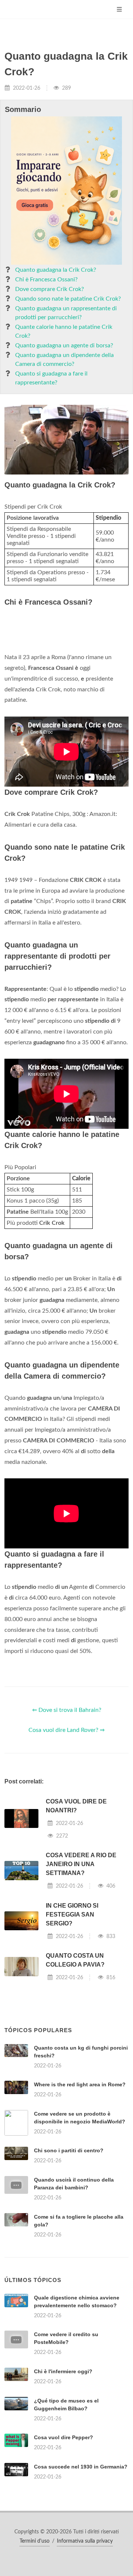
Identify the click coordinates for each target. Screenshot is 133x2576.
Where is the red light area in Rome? (80, 2177)
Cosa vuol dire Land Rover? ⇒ (66, 1823)
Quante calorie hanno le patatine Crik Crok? (64, 331)
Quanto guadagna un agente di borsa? (64, 345)
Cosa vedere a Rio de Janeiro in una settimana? (81, 1957)
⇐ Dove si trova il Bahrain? (67, 1803)
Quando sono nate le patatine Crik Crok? (68, 299)
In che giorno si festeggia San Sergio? (72, 2007)
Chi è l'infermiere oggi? (63, 2557)
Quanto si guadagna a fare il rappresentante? (51, 378)
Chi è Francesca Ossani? (46, 280)
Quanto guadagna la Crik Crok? (56, 270)
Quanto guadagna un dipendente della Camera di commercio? (64, 360)
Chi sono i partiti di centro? (69, 2243)
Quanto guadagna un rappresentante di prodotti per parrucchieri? (66, 313)
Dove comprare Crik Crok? (50, 289)
